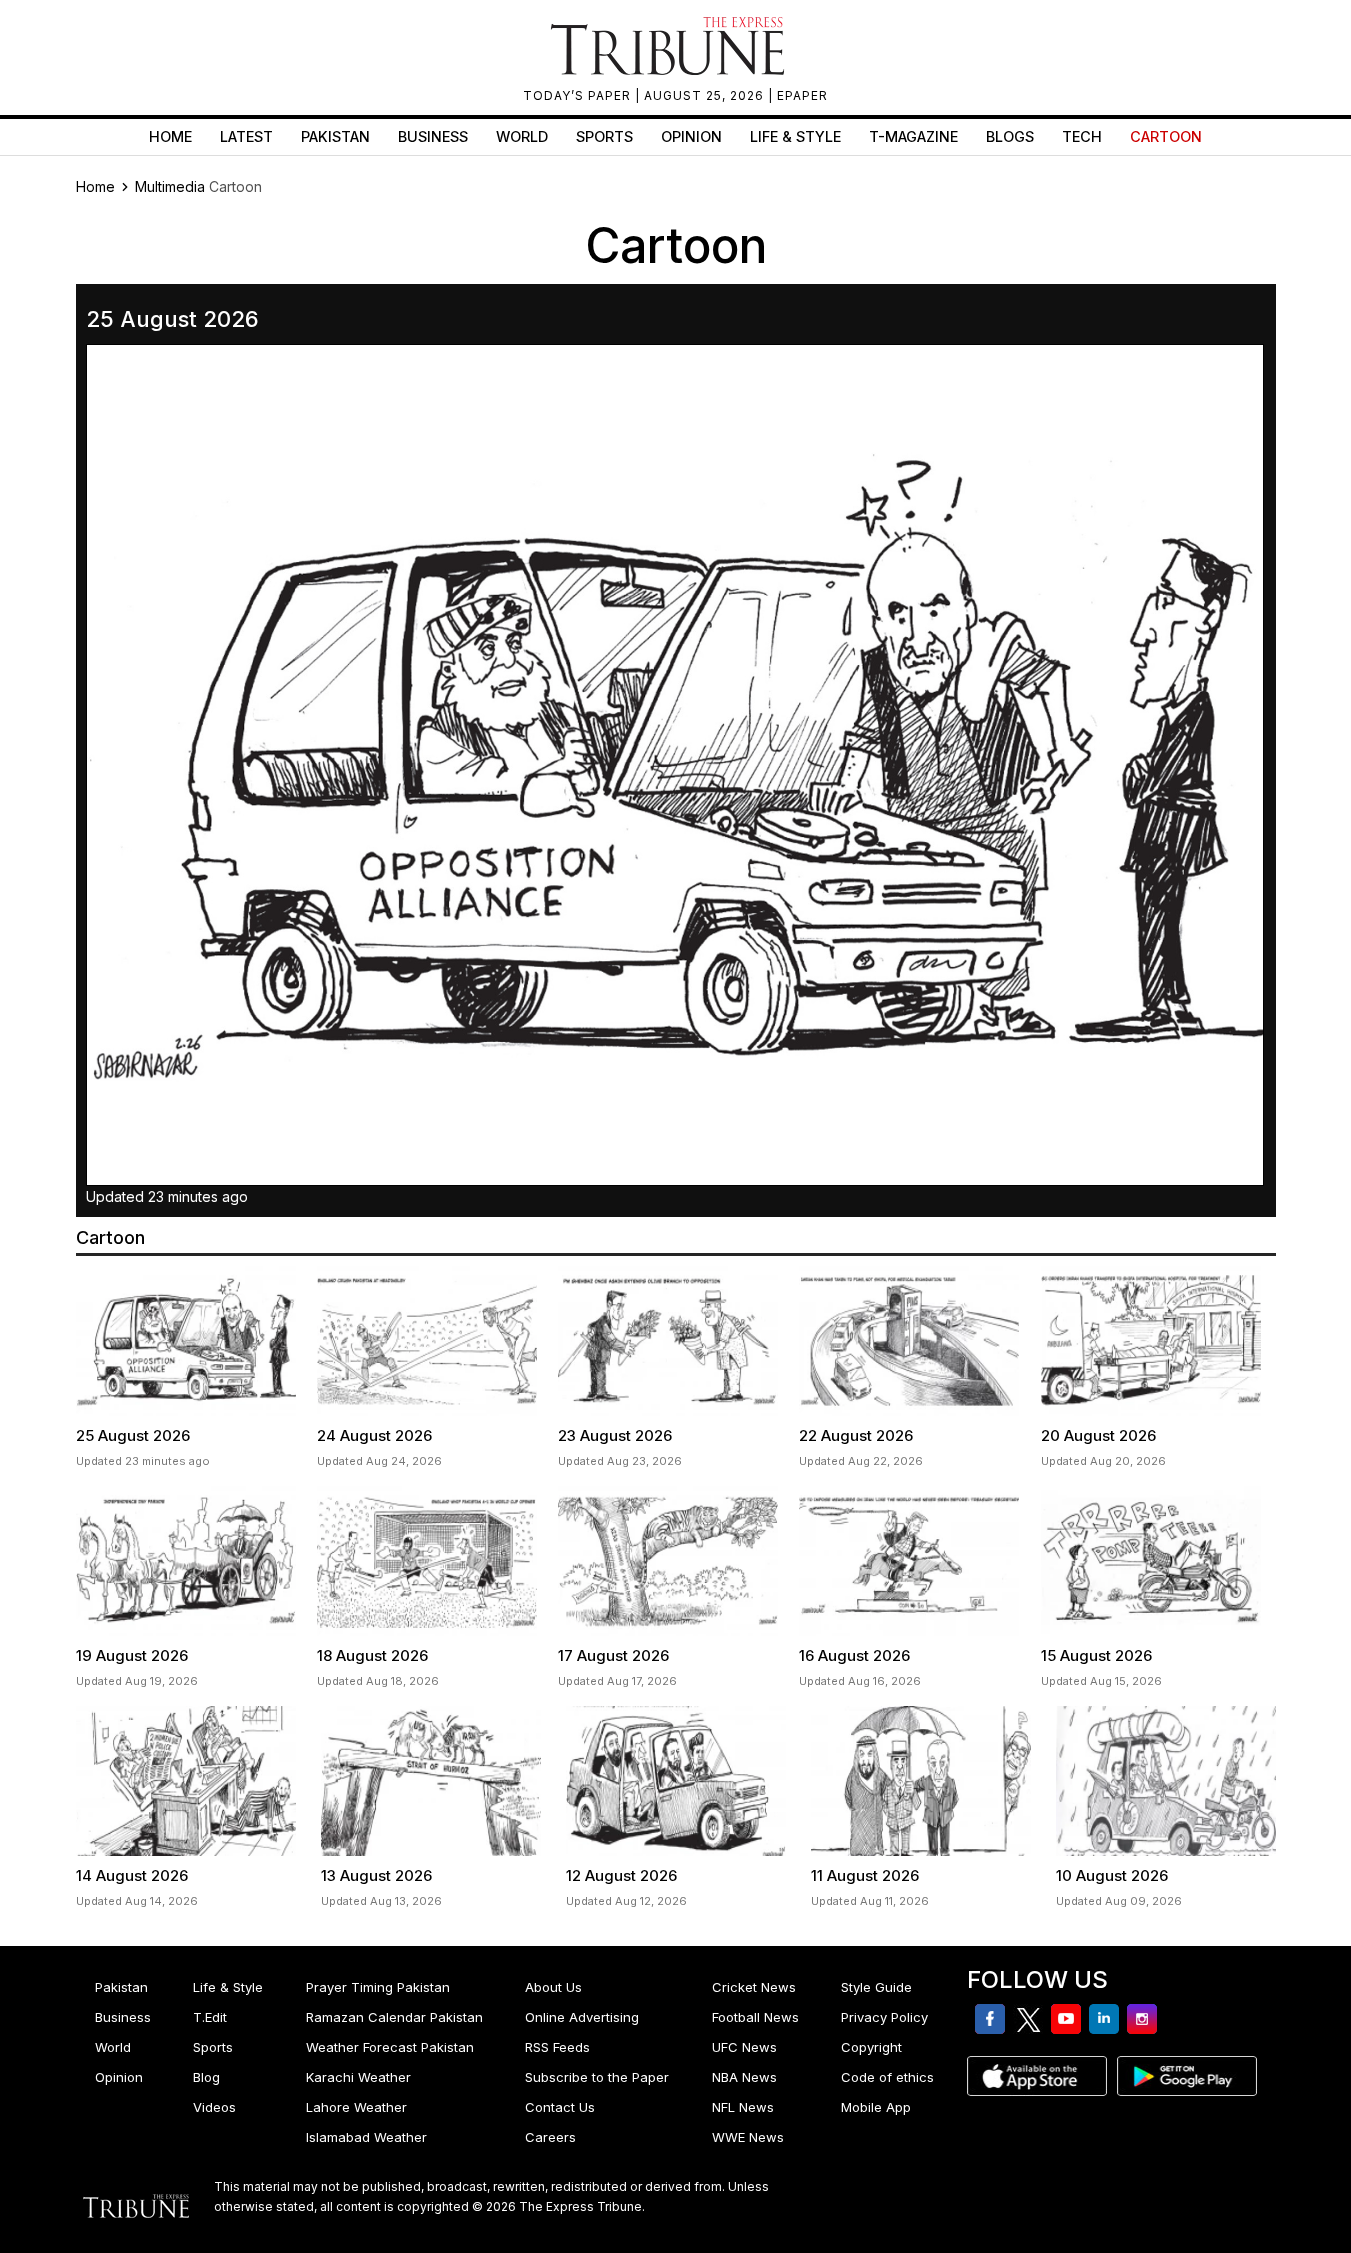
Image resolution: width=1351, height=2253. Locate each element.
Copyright (871, 2047)
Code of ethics (887, 2077)
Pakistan (335, 136)
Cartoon (1166, 136)
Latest (246, 136)
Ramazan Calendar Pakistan (394, 2017)
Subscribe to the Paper (597, 2077)
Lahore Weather (356, 2107)
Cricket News (754, 1987)
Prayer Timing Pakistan (378, 1987)
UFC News (744, 2047)
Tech (1082, 136)
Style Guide (876, 1987)
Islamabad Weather (366, 2137)
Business (433, 136)
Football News (755, 2017)
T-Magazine (913, 136)
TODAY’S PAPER (579, 95)
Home (170, 136)
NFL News (743, 2107)
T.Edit (210, 2017)
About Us (553, 1987)
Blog (206, 2077)
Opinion (691, 136)
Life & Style (795, 136)
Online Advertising (582, 2017)
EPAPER (802, 95)
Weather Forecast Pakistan (390, 2047)
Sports (604, 136)
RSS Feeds (557, 2047)
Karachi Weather (358, 2077)
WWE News (748, 2137)
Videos (214, 2107)
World (522, 136)
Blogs (1010, 136)
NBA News (744, 2077)
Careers (550, 2137)
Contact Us (560, 2107)
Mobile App (876, 2107)
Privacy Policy (884, 2017)
